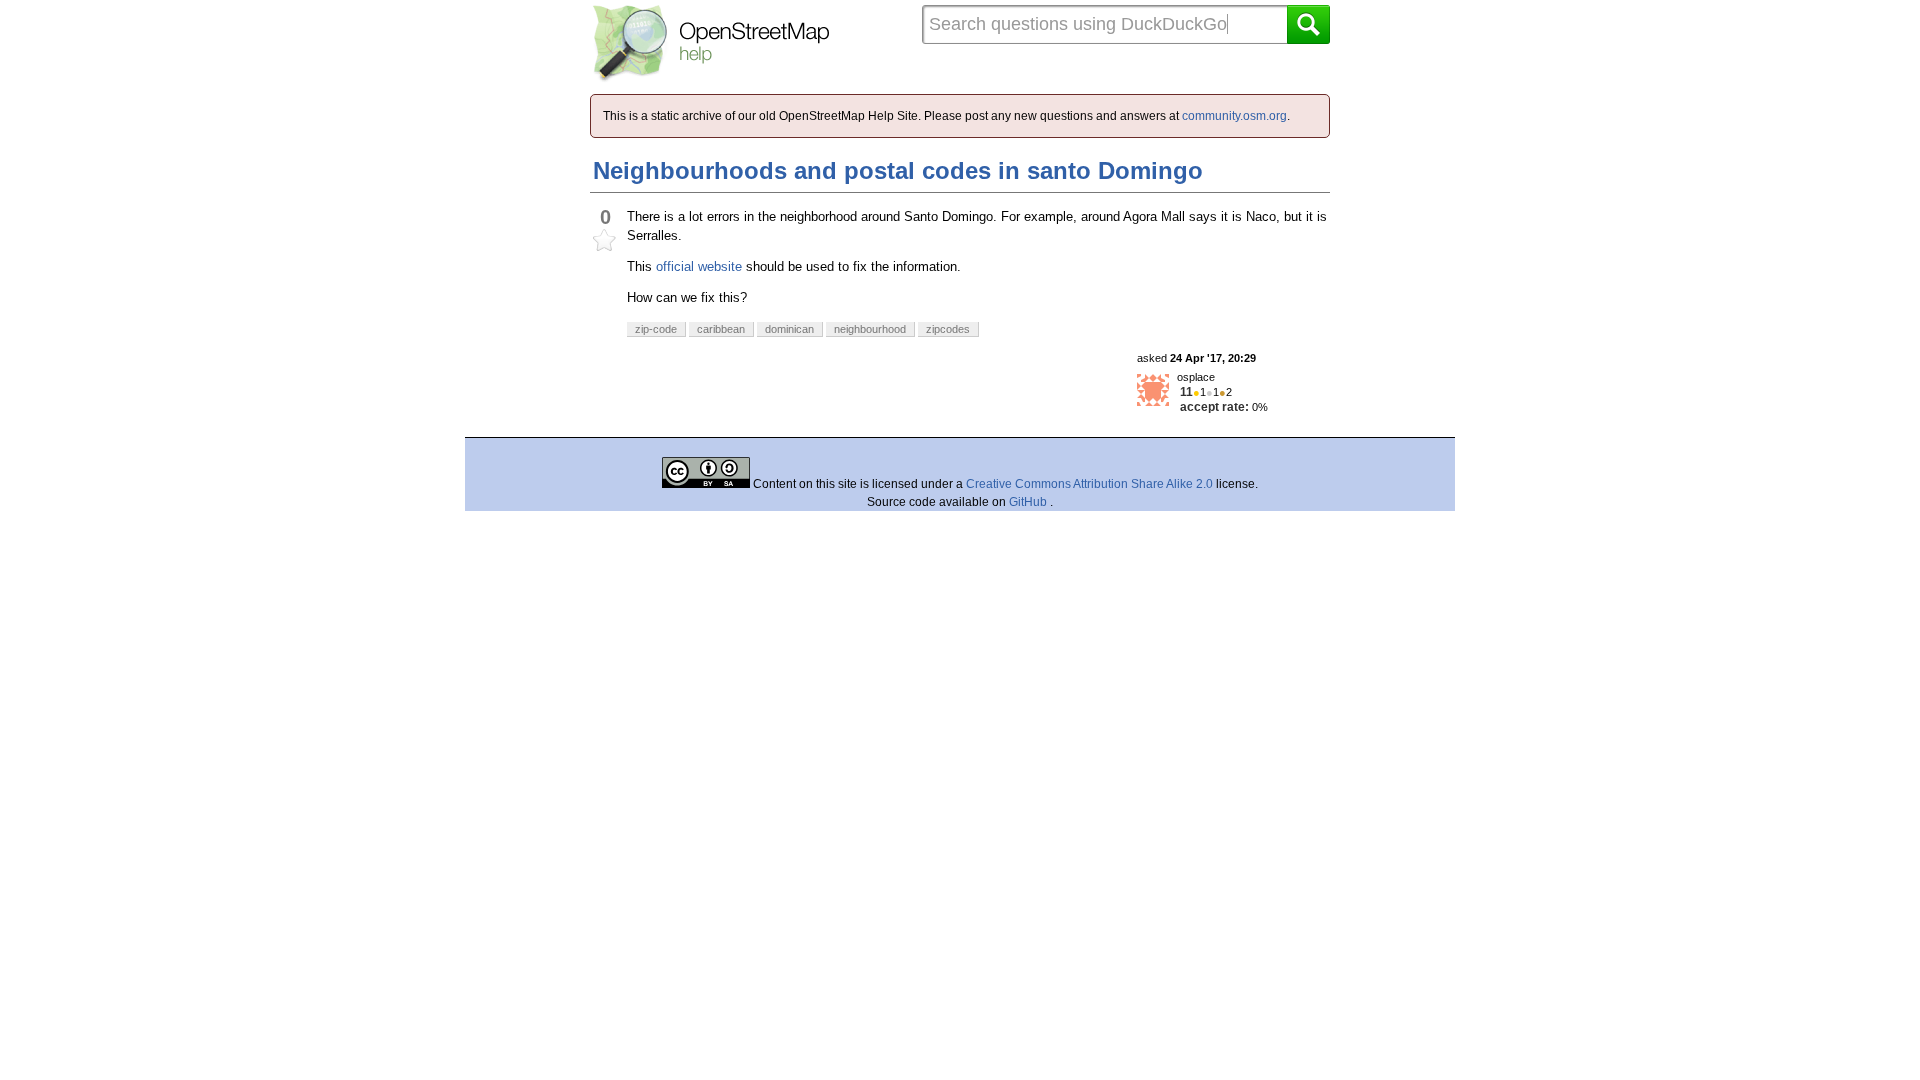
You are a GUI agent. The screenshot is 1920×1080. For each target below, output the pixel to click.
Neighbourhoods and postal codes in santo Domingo (898, 170)
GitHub (1029, 502)
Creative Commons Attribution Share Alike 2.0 (1089, 484)
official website (699, 266)
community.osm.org (1234, 116)
